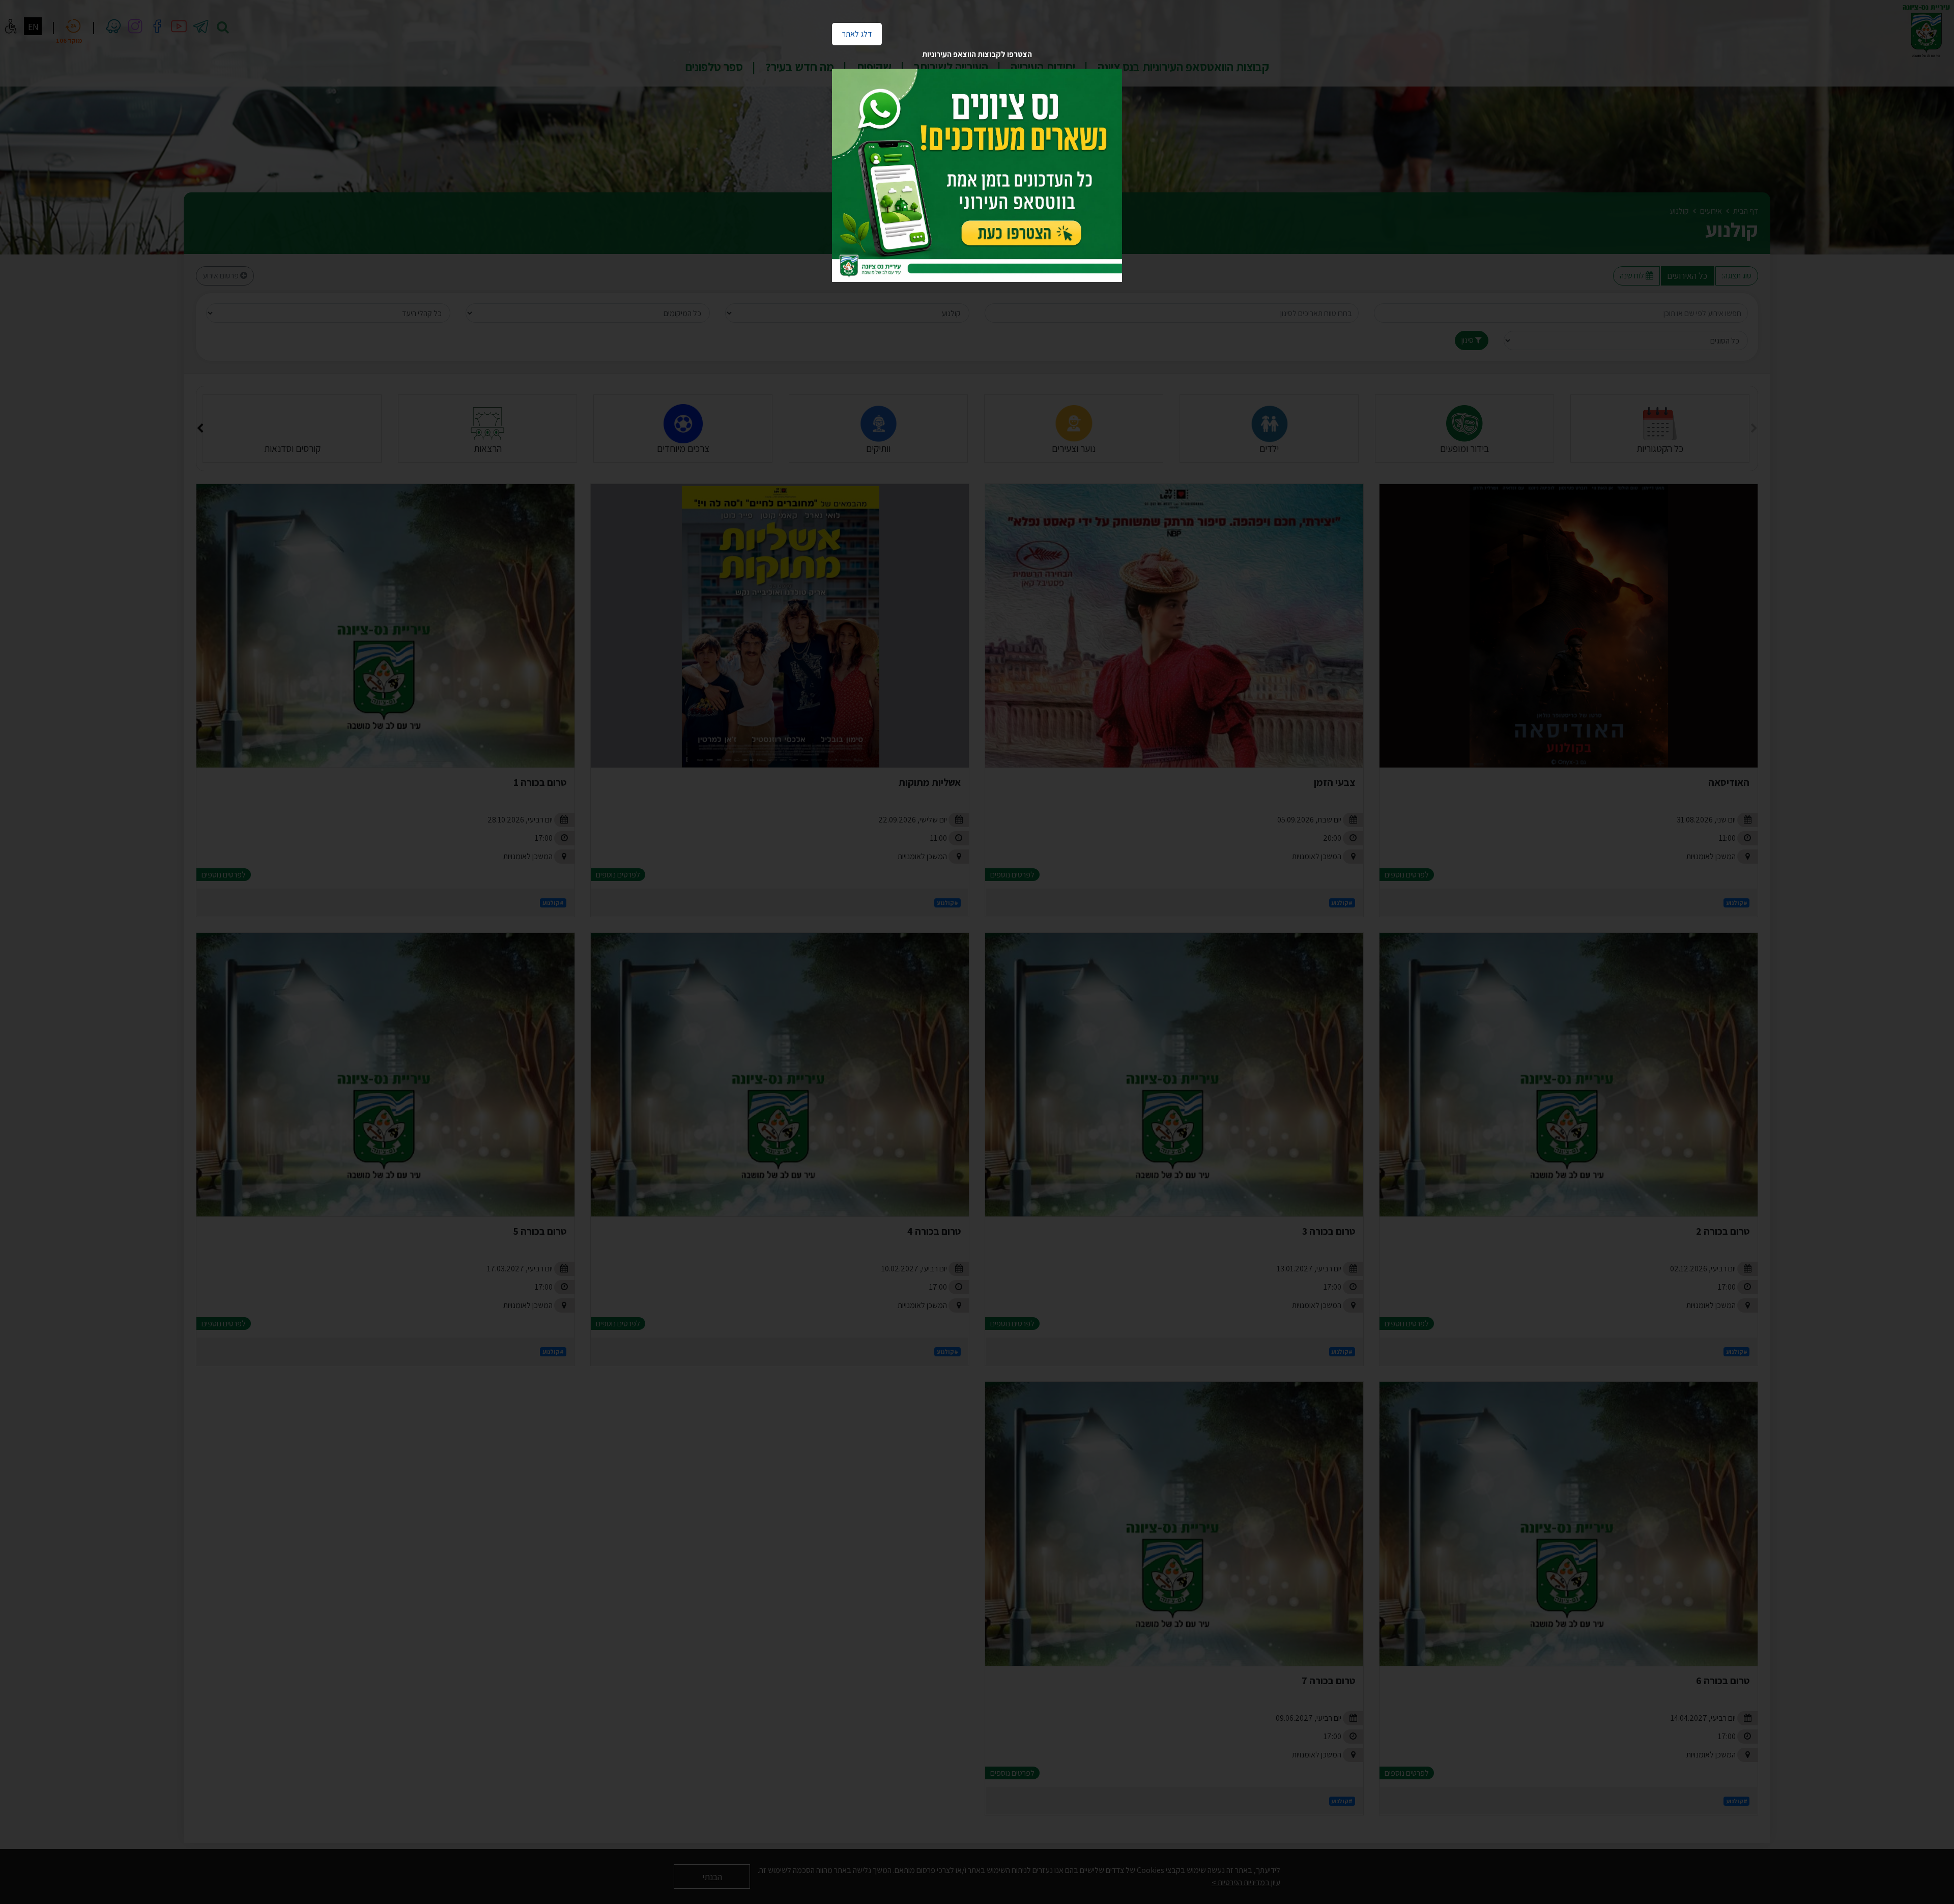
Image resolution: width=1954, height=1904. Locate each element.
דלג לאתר (852, 31)
